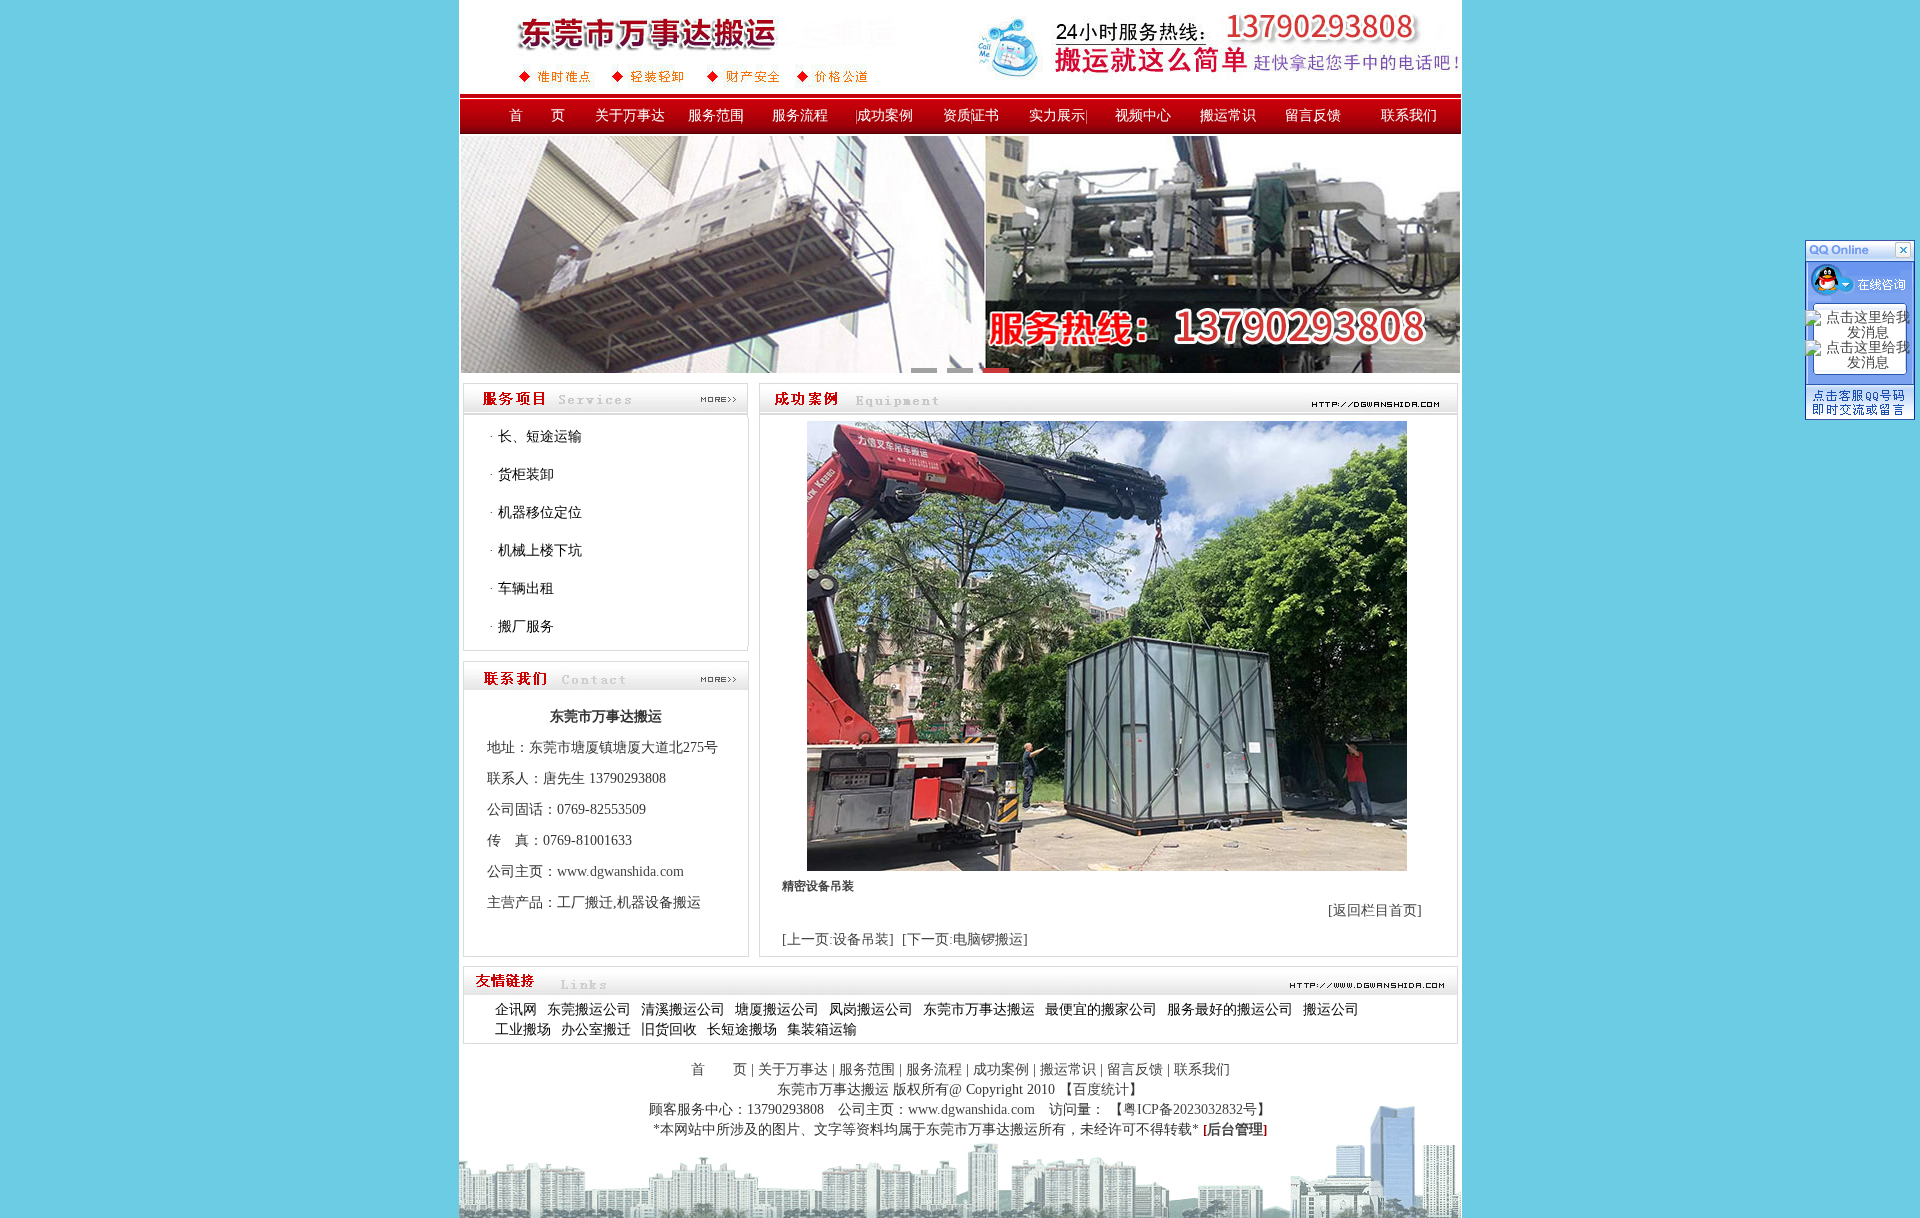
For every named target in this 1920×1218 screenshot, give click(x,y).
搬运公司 (1331, 1009)
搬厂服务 (526, 626)
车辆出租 (526, 588)
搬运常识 (1228, 115)
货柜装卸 (526, 474)
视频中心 (1143, 115)
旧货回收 (669, 1029)
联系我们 (1409, 115)
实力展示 (1057, 115)
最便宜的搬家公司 (1101, 1009)
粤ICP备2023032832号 (1190, 1109)
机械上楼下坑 (540, 550)
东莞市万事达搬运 (979, 1009)
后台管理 (1235, 1129)
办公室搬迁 (596, 1029)
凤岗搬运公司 (871, 1009)
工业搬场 (523, 1029)
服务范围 (716, 115)
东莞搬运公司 (589, 1009)
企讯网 (516, 1009)
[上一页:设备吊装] (838, 939)
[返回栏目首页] (1375, 910)
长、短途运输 (540, 436)
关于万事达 (630, 115)
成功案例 (885, 115)
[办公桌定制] (960, 254)
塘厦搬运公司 (777, 1009)
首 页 (537, 115)
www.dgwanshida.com (620, 871)
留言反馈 (1313, 115)
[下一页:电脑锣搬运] (965, 939)
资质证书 (971, 115)
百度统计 (1101, 1089)
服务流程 (800, 115)
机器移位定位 (540, 512)
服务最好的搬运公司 (1230, 1009)
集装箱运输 (822, 1029)
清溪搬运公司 (683, 1009)
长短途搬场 (742, 1029)
